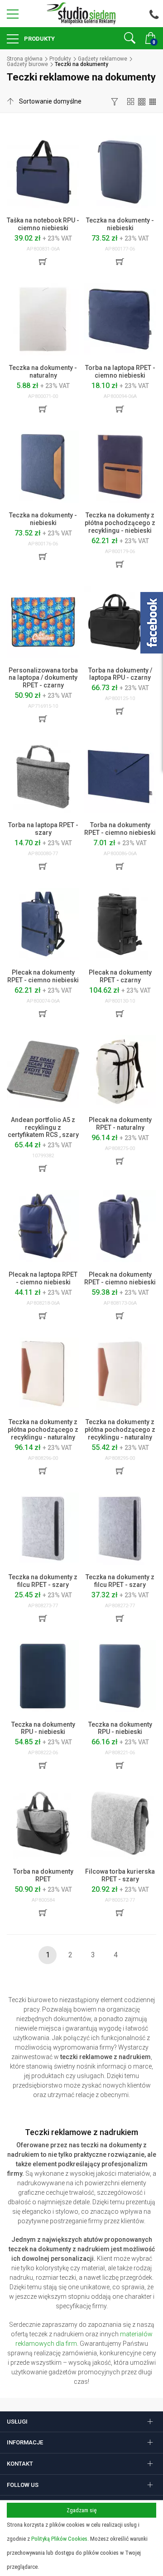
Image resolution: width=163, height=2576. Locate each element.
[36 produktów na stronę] (153, 101)
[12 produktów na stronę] (131, 101)
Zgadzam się (81, 2510)
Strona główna (25, 59)
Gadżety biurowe (27, 64)
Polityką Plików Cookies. (60, 2539)
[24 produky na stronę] (142, 101)
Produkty (39, 39)
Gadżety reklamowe (103, 59)
